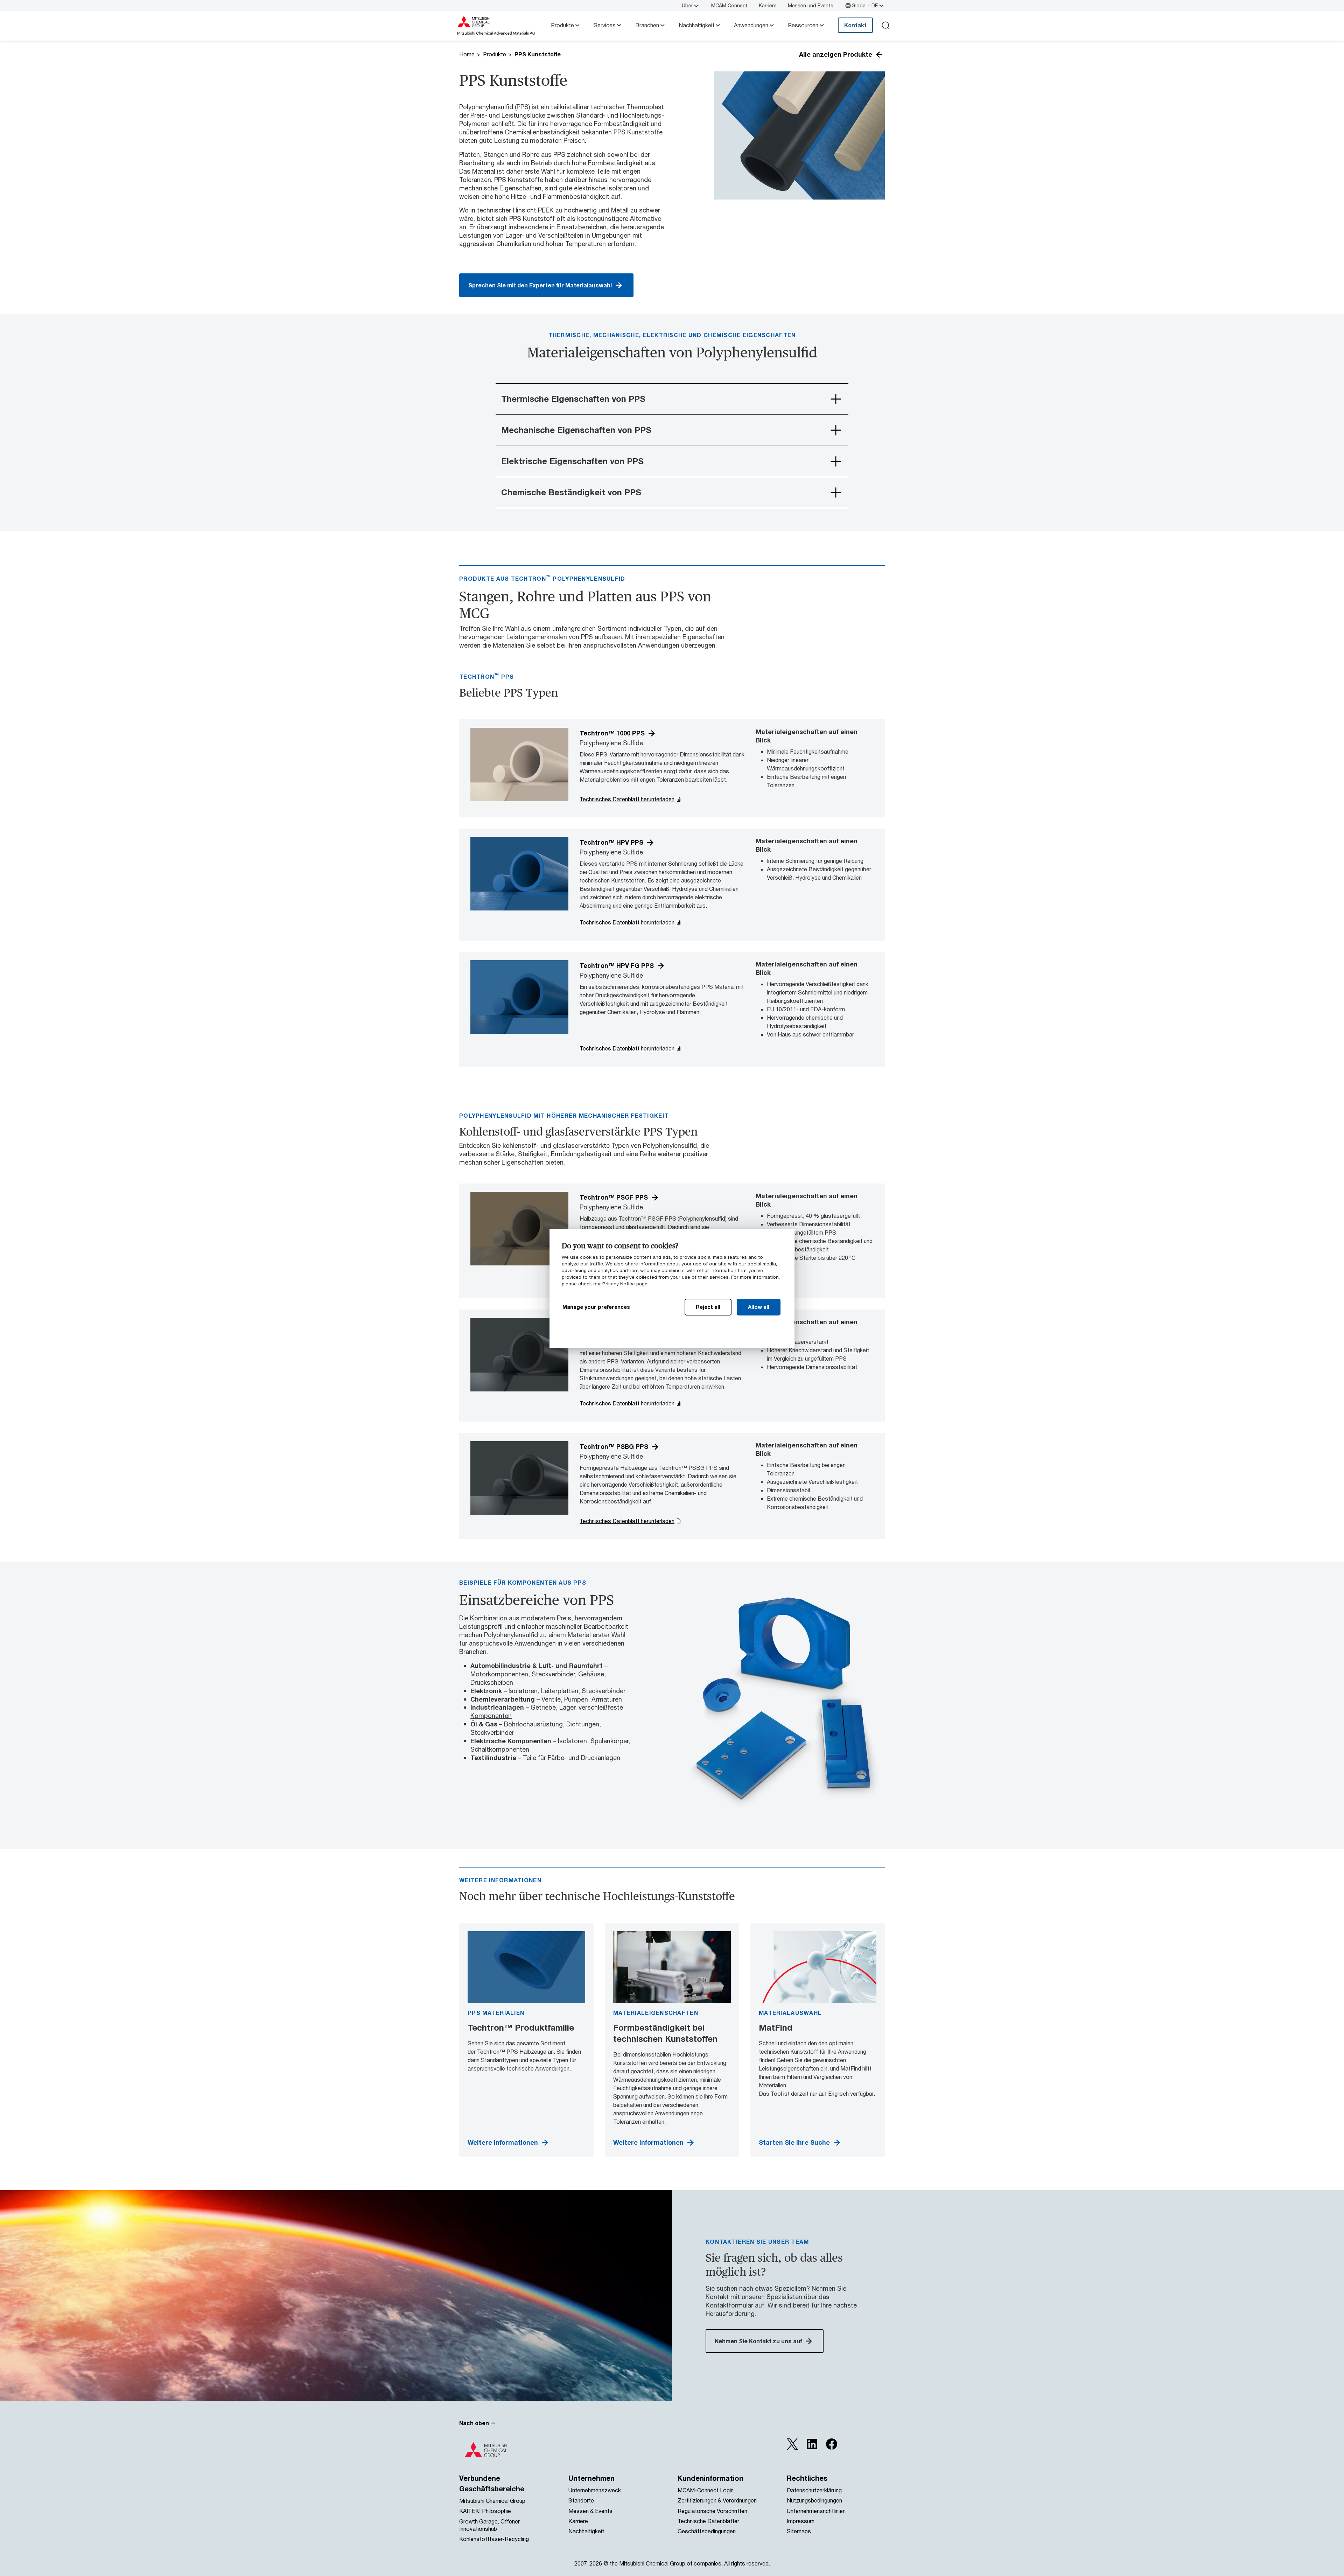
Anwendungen (751, 25)
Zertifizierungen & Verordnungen (717, 2500)
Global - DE (865, 5)
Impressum (801, 2521)
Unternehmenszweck (595, 2490)
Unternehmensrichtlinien (816, 2511)
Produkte (562, 25)
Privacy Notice (619, 1284)
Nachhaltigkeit (696, 25)
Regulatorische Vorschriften (712, 2511)
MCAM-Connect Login (706, 2490)
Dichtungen (583, 1724)
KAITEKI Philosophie (485, 2511)
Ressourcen (803, 25)
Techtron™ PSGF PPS (614, 1197)
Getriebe (543, 1707)
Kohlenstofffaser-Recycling (494, 2539)
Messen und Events (811, 5)
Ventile (551, 1699)
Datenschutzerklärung (814, 2490)
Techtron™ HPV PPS (611, 842)
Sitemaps (799, 2531)
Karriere (768, 5)
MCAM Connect (729, 5)
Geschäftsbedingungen (707, 2531)
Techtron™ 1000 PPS (612, 733)
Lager (567, 1707)
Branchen (647, 25)
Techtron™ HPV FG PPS (617, 965)
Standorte (581, 2500)
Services (605, 25)
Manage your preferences (596, 1307)
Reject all (708, 1307)
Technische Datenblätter (708, 2521)
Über (687, 5)
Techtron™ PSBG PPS (614, 1446)
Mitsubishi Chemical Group (492, 2501)
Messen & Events (590, 2511)
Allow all (759, 1307)
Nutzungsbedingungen (814, 2500)
